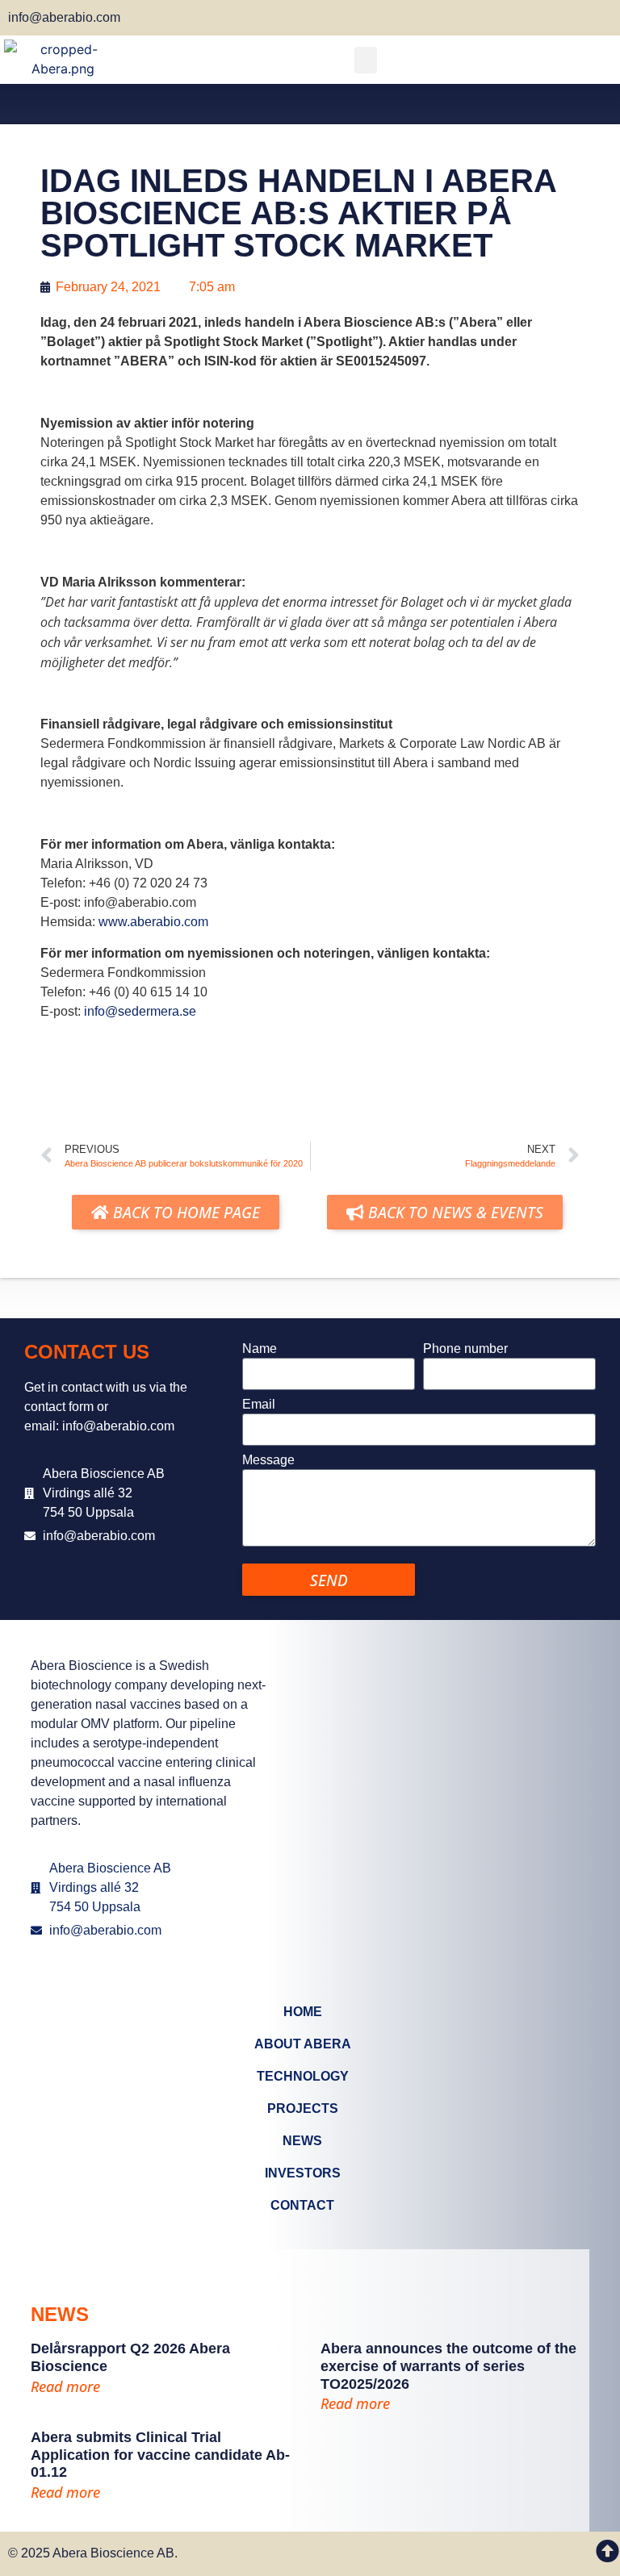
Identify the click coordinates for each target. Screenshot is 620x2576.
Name (260, 1349)
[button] (366, 60)
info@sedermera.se (140, 1011)
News (302, 2141)
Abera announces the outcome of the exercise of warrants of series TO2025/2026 (448, 2366)
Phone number (465, 1349)
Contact (302, 2205)
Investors (303, 2173)
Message (268, 1460)
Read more (65, 2386)
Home (303, 2012)
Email (259, 1405)
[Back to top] (607, 2551)
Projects (303, 2108)
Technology (303, 2076)
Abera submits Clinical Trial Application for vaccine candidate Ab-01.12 (160, 2455)
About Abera (303, 2044)
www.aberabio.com (153, 922)
